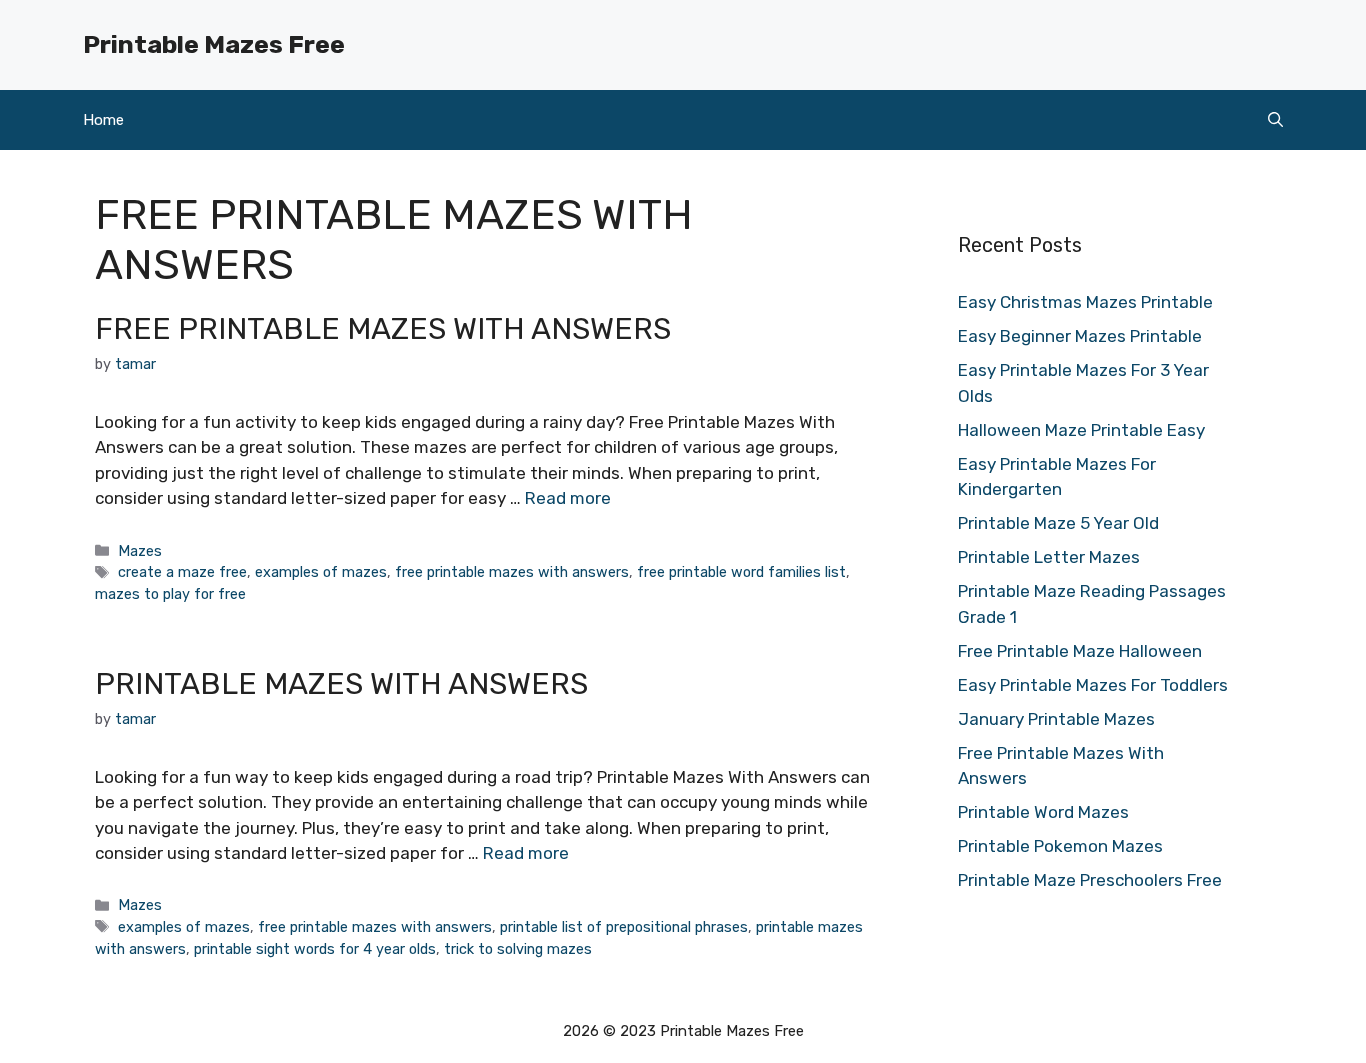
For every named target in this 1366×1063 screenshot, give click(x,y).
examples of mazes (321, 572)
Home (103, 120)
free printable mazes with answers (512, 572)
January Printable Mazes (1056, 719)
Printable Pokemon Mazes (1060, 846)
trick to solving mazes (518, 949)
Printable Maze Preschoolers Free (1090, 880)
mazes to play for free (170, 594)
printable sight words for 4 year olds (315, 949)
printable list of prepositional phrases (624, 927)
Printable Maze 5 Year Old (1058, 523)
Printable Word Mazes (1043, 812)
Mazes (140, 551)
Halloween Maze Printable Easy (1081, 430)
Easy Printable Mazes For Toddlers (1093, 685)
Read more (568, 498)
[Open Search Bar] (1275, 120)
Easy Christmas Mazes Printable (1085, 302)
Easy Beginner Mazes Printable (1080, 336)
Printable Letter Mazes (1049, 557)
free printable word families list (741, 572)
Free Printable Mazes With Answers (383, 329)
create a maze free (182, 572)
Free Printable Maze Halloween (1080, 651)
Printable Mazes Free (214, 44)
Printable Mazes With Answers (341, 684)
